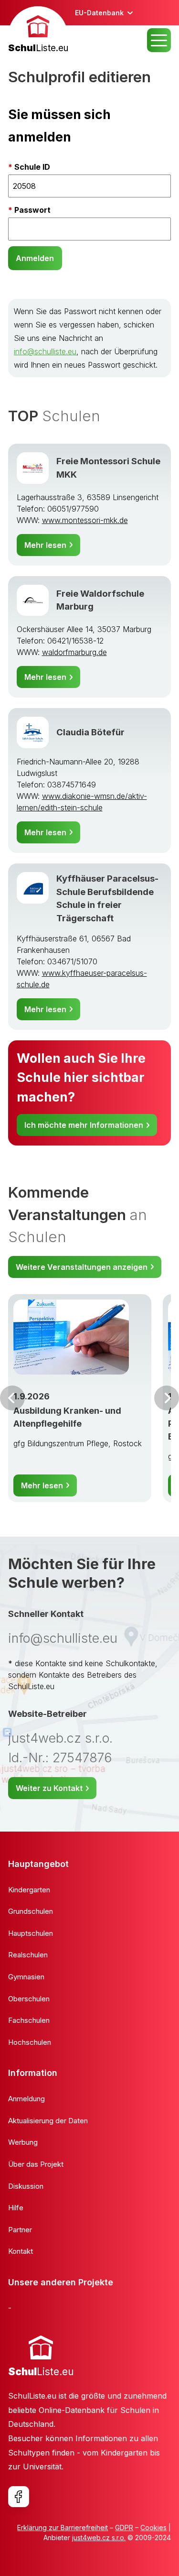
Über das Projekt (36, 2164)
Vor (12, 1398)
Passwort (32, 210)
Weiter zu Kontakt (49, 1788)
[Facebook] (19, 2497)
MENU (159, 40)
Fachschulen (29, 2020)
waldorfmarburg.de (74, 652)
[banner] (38, 31)
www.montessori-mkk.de (85, 520)
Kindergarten (29, 1890)
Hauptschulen (31, 1933)
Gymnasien (26, 1977)
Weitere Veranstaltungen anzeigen (82, 1267)
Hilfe (16, 2208)
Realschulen (28, 1955)
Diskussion (26, 2186)
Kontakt (21, 2251)
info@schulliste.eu (45, 351)
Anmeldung (26, 2099)
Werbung (23, 2142)
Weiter (167, 1398)
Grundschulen (31, 1911)
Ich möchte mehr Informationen (84, 1125)
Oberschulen (29, 1999)
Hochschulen (30, 2042)
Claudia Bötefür (90, 732)
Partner (20, 2230)
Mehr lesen (45, 545)
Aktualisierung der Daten (48, 2121)
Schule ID (32, 167)
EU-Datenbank (99, 13)
